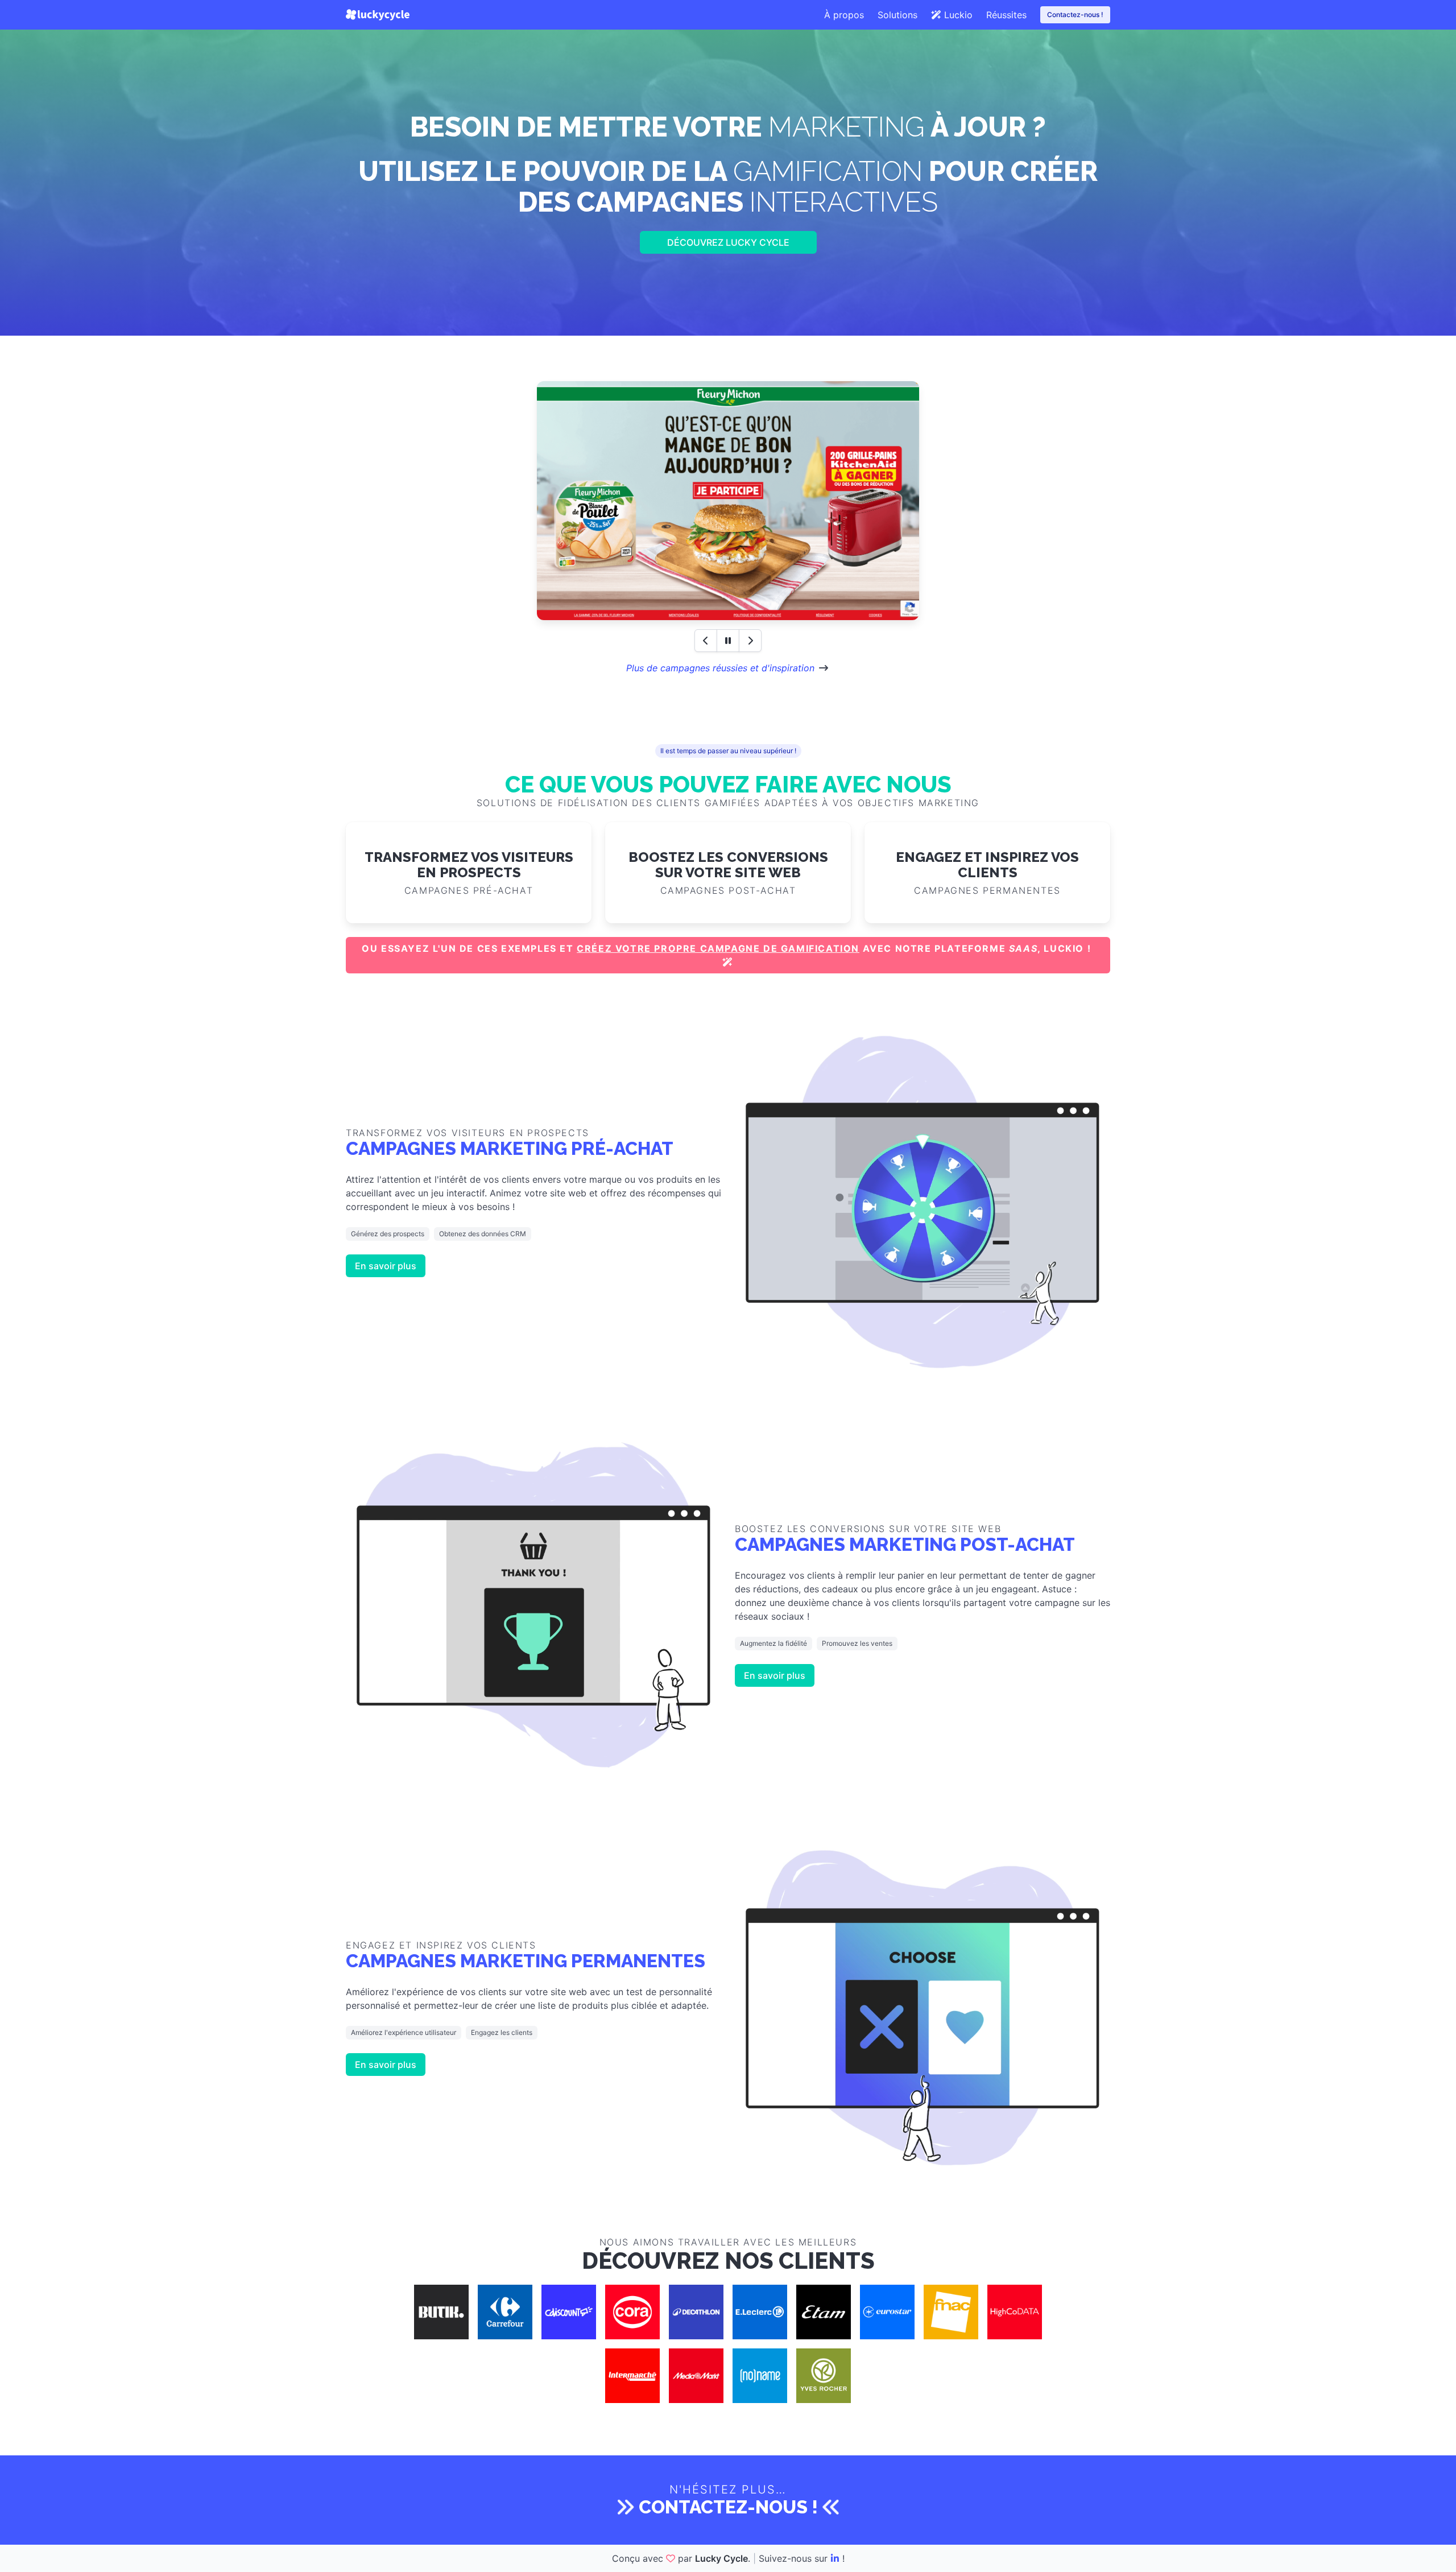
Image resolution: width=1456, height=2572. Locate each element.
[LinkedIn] (835, 2558)
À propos (844, 15)
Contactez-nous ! (1075, 15)
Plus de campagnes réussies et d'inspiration (720, 668)
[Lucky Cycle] (378, 15)
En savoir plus (386, 1266)
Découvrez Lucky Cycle (728, 242)
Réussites (1006, 15)
